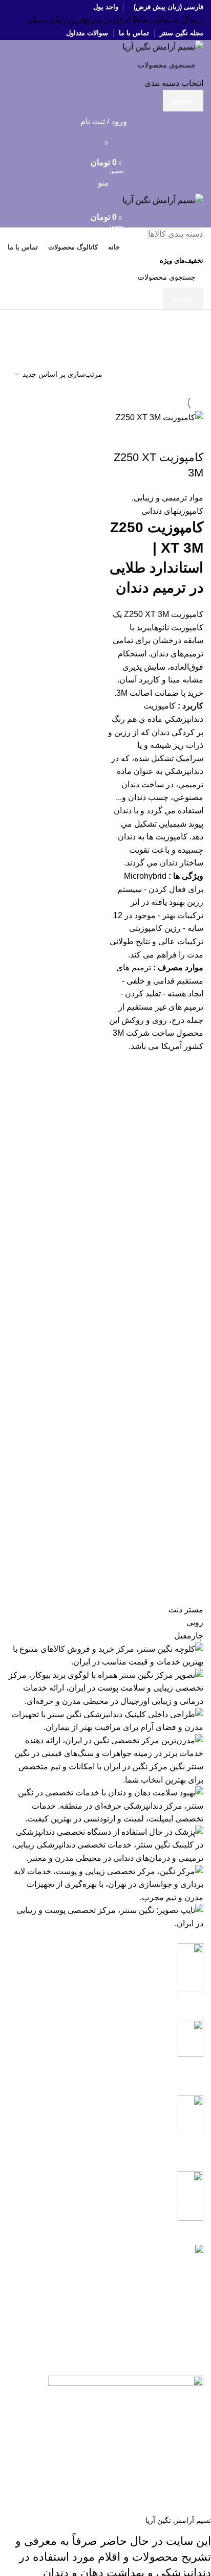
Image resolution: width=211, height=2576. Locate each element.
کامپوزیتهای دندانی (172, 511)
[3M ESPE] (105, 1767)
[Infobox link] (105, 1974)
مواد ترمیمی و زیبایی (168, 498)
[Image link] (126, 2381)
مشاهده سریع (191, 1065)
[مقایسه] (191, 437)
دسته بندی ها (179, 347)
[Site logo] (163, 46)
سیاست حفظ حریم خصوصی (123, 2321)
